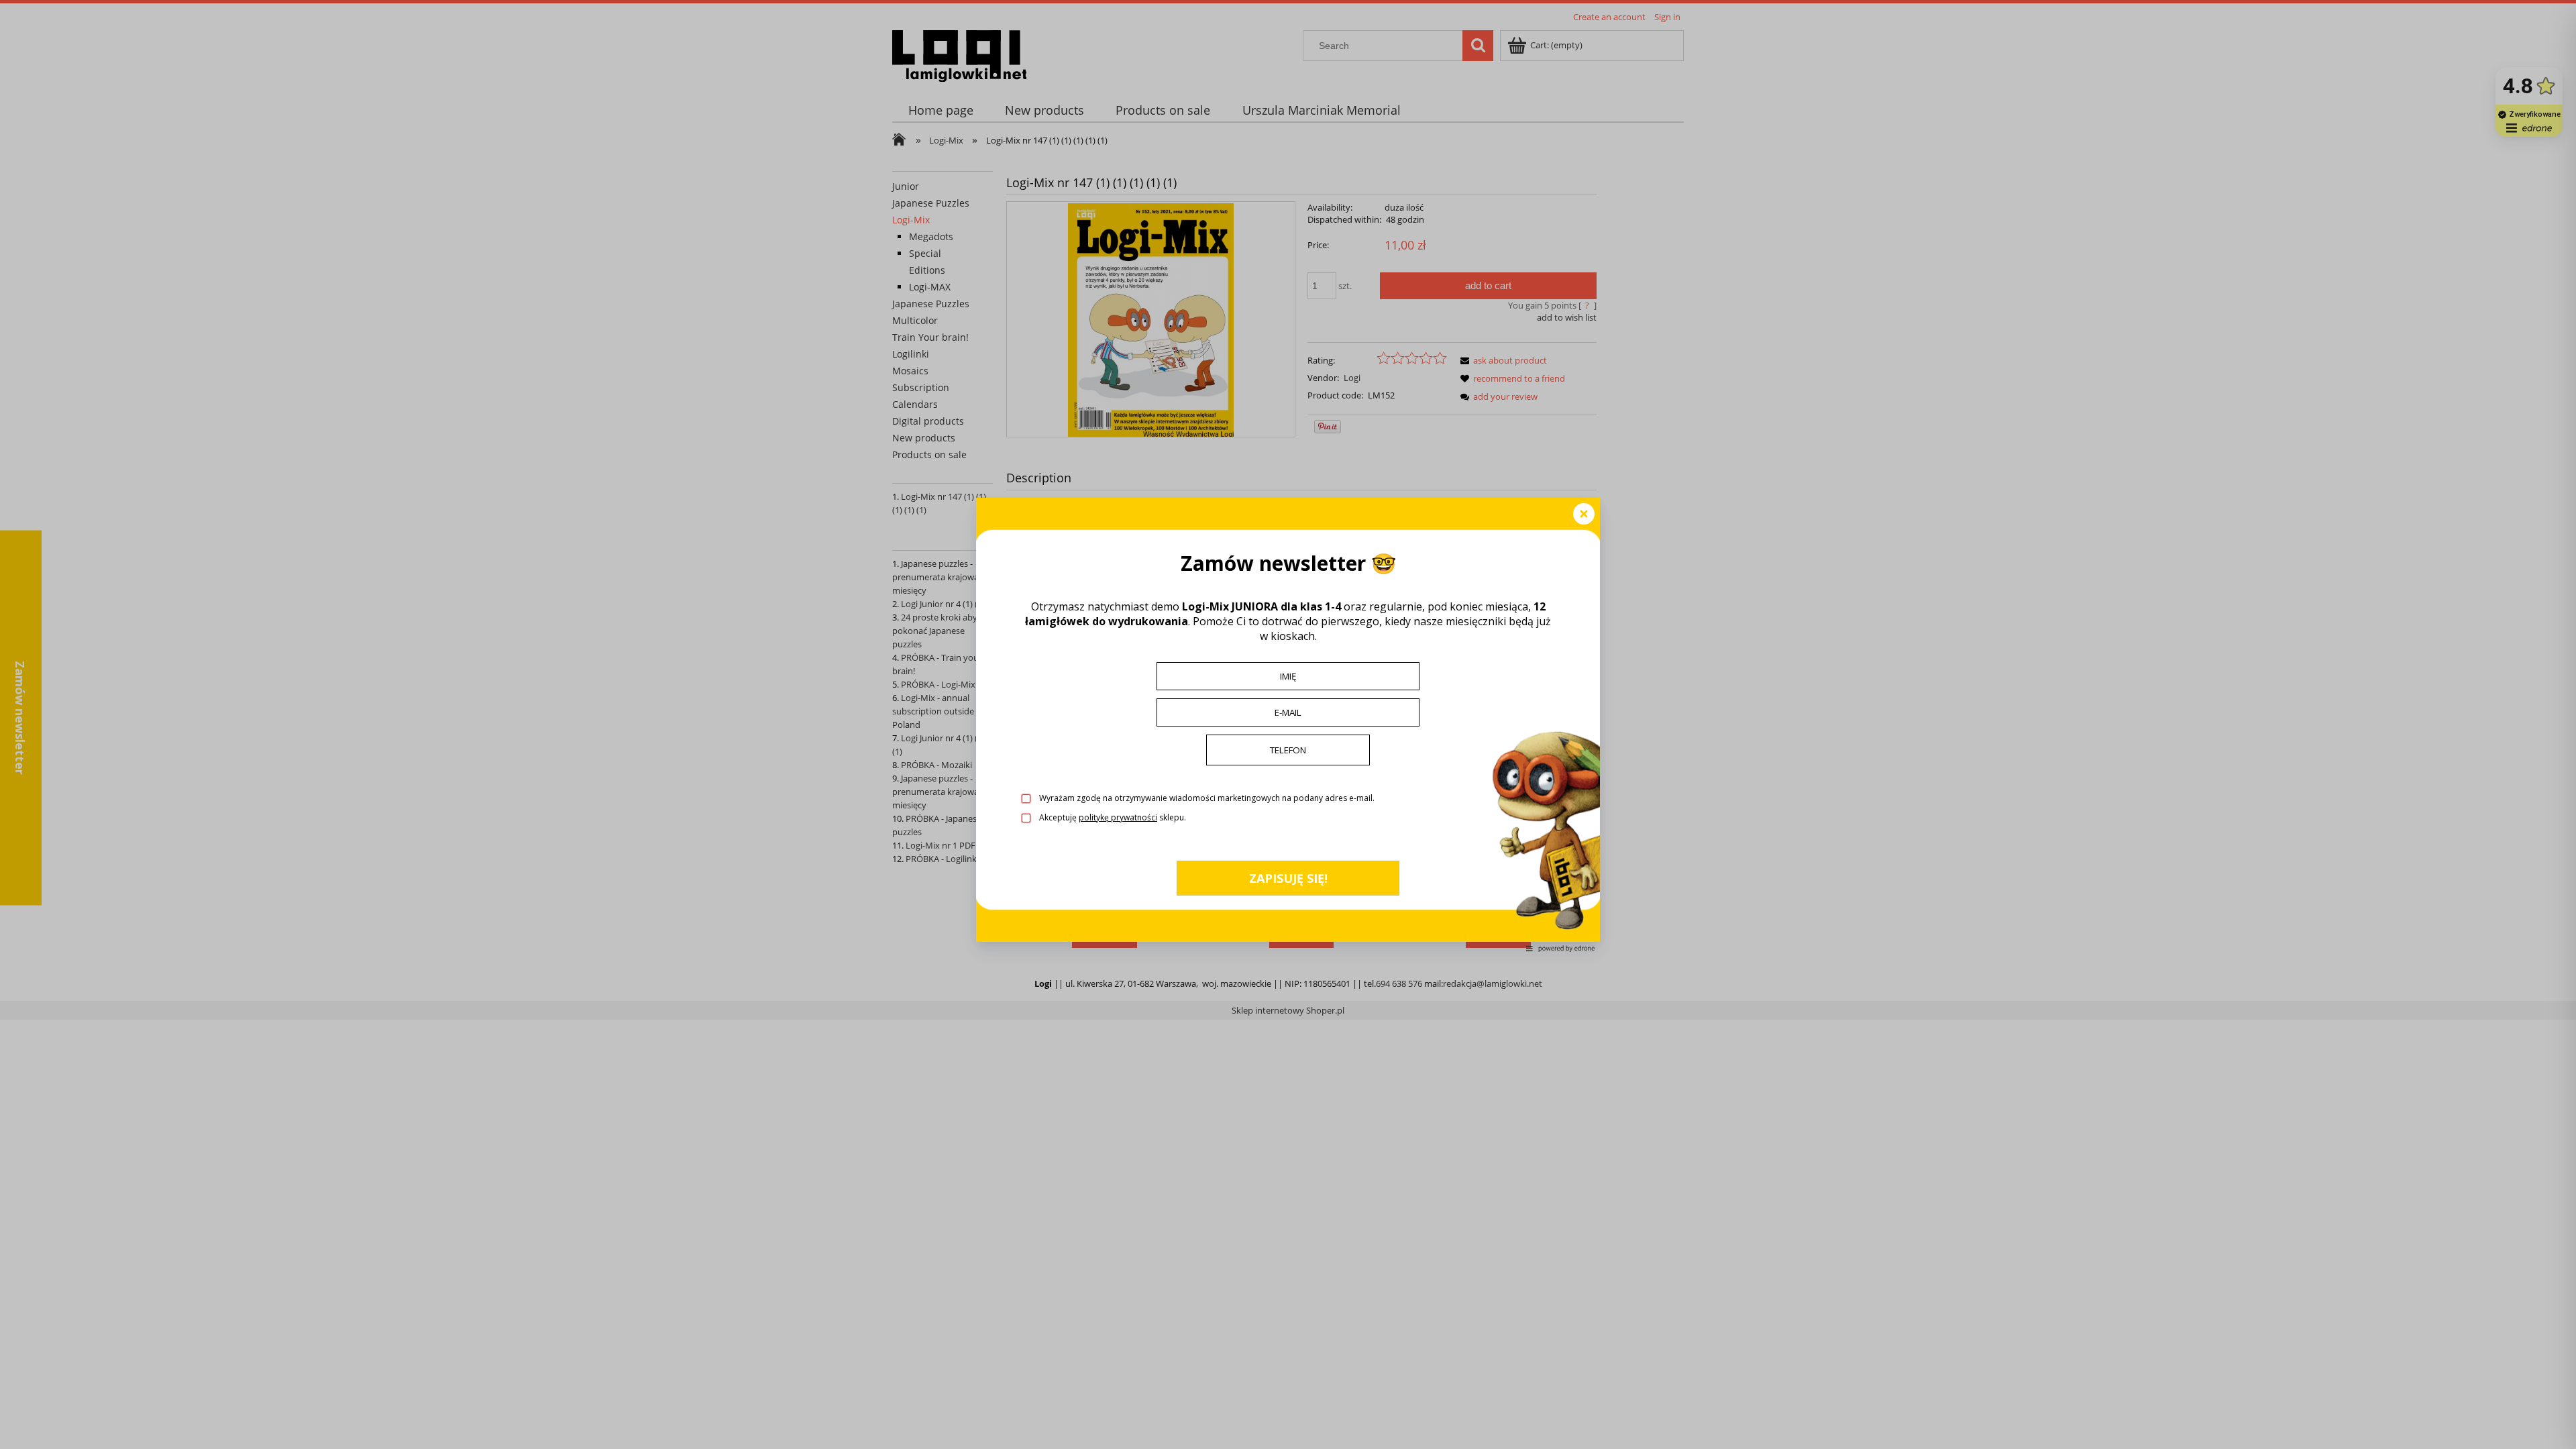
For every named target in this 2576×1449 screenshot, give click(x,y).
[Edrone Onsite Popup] (1288, 724)
